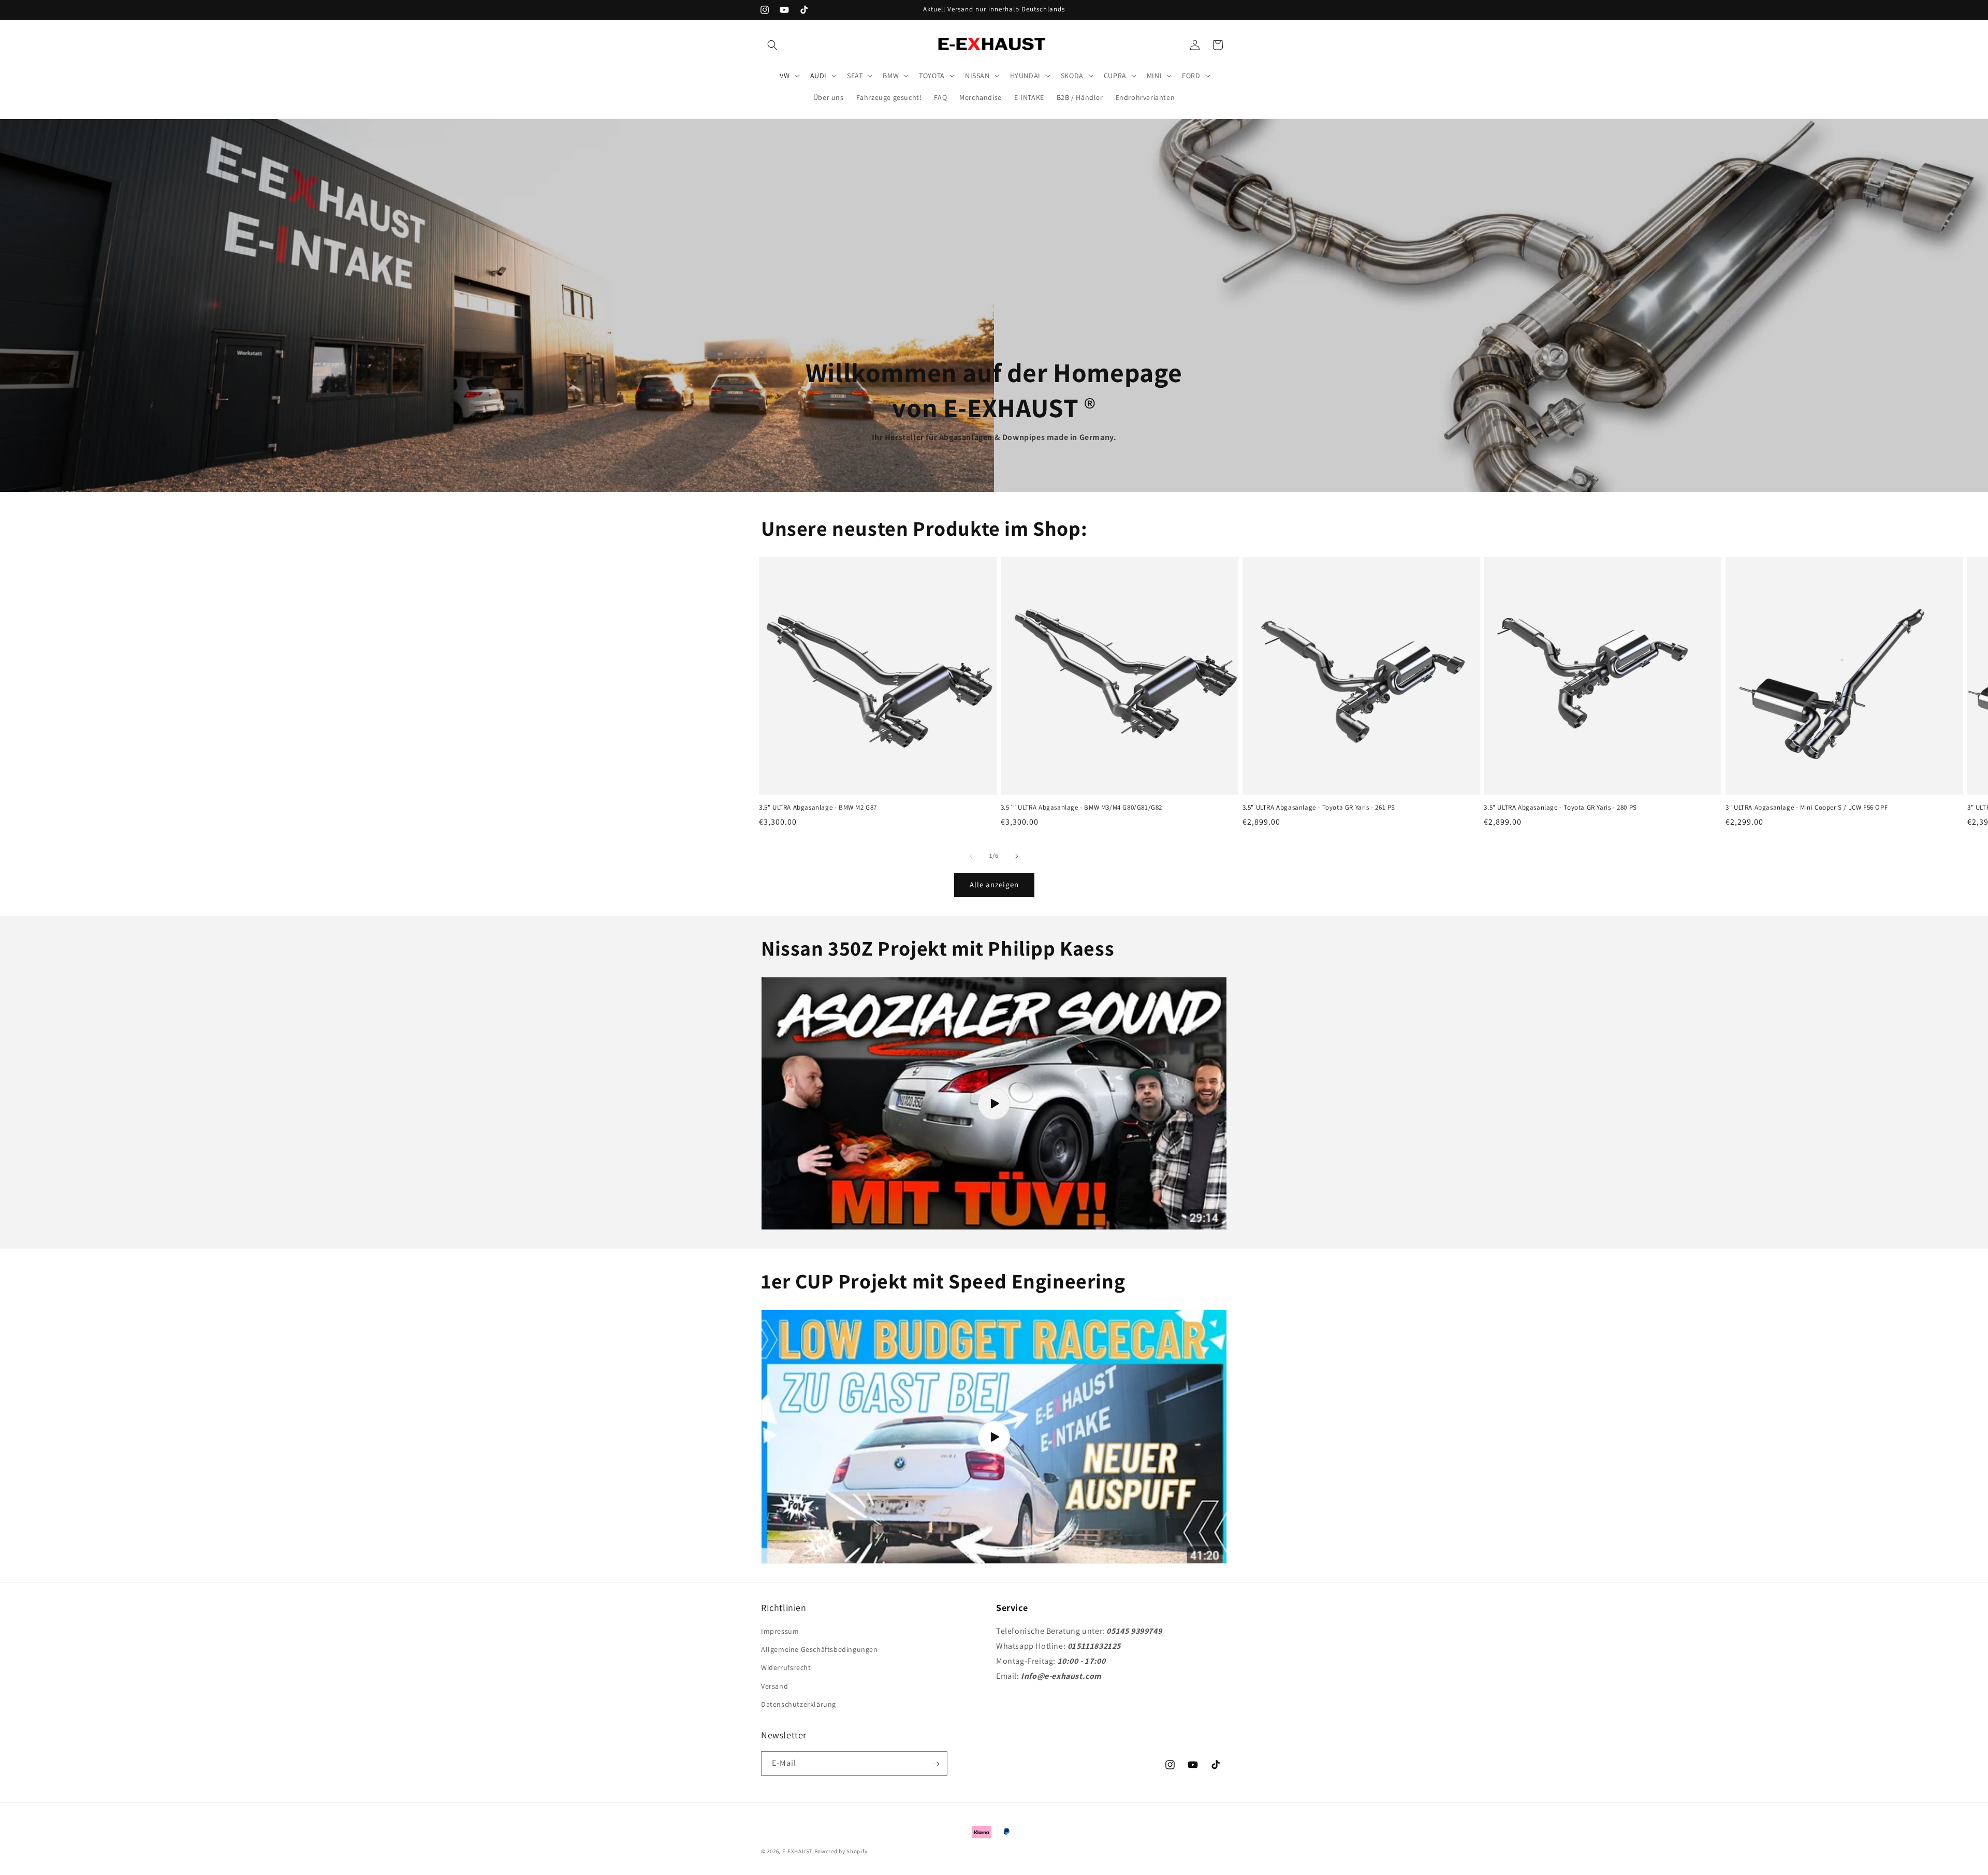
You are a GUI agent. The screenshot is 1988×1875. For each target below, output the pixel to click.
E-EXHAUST (798, 1851)
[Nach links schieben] (971, 856)
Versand (774, 1686)
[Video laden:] (994, 1437)
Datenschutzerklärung (799, 1704)
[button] (772, 45)
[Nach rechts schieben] (1017, 856)
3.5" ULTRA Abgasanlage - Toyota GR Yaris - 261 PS (1319, 808)
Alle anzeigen (994, 884)
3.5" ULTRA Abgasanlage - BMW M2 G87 (818, 808)
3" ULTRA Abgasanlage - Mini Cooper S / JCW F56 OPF (1807, 808)
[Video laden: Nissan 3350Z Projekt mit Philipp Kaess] (994, 1104)
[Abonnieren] (935, 1764)
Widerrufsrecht (786, 1668)
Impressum (780, 1631)
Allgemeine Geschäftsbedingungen (820, 1649)
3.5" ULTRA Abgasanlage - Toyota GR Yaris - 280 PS (1560, 808)
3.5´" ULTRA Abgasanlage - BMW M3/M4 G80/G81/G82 (1081, 808)
